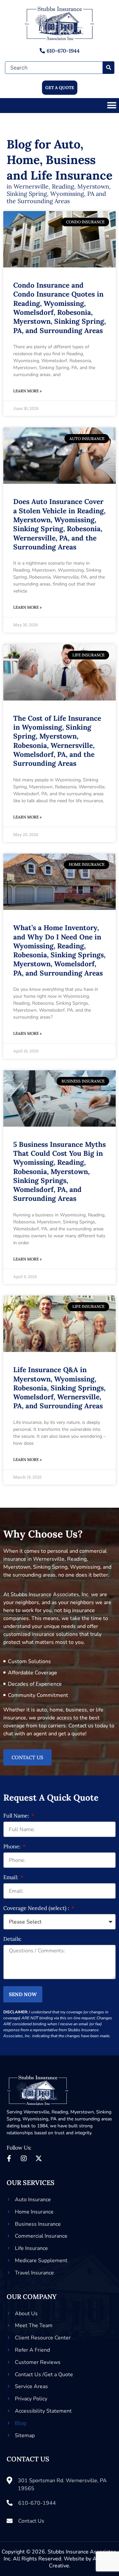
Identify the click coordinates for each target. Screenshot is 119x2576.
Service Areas (31, 2386)
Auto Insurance (33, 2200)
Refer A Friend (32, 2350)
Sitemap (25, 2436)
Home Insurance (34, 2212)
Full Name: (17, 1816)
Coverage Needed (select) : (37, 1908)
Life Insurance (31, 2248)
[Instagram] (24, 2158)
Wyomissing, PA (40, 2119)
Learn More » (27, 391)
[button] (112, 106)
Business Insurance (38, 2224)
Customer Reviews (38, 2362)
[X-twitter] (39, 2158)
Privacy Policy (31, 2399)
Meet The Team (34, 2325)
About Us (26, 2314)
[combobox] (54, 68)
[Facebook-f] (9, 2158)
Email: (11, 1877)
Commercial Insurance (41, 2236)
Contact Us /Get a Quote (44, 2375)
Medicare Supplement (41, 2261)
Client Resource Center (43, 2338)
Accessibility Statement (43, 2411)
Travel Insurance (34, 2273)
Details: (12, 1939)
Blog (20, 2423)
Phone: (13, 1847)
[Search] (109, 68)
